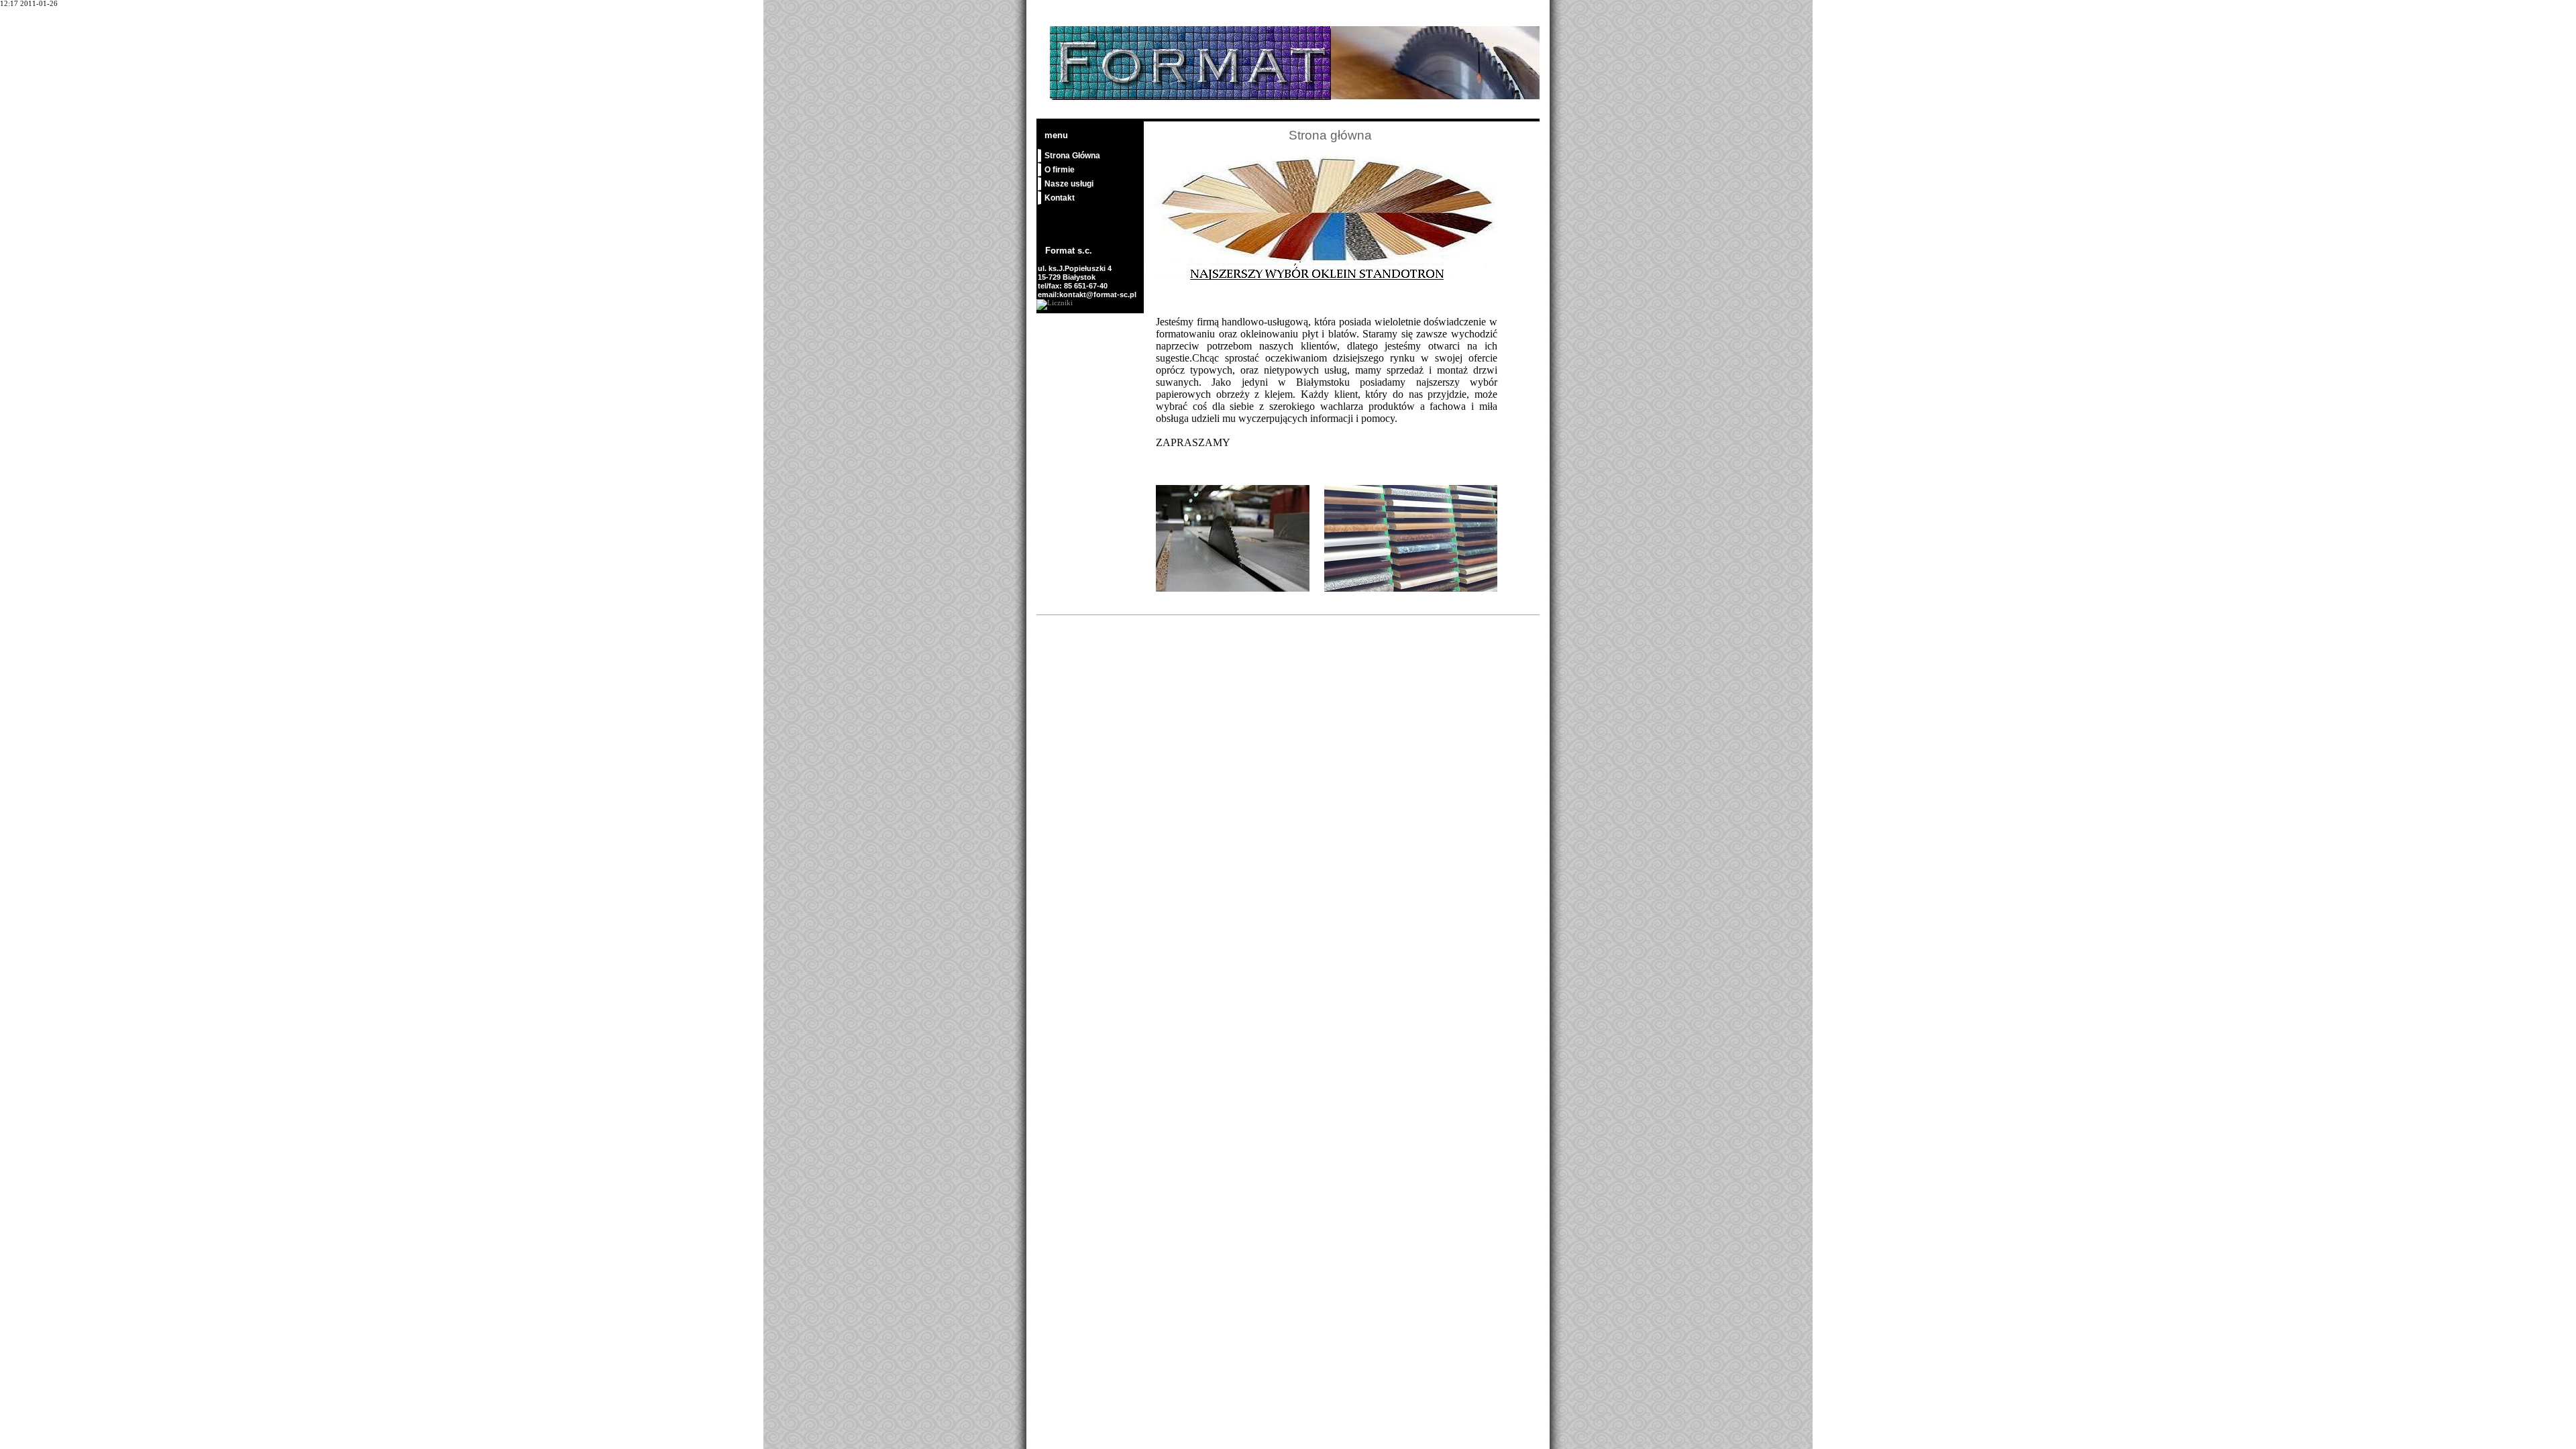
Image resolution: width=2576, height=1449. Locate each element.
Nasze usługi (1069, 184)
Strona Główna (1072, 156)
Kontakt (1060, 198)
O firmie (1060, 170)
